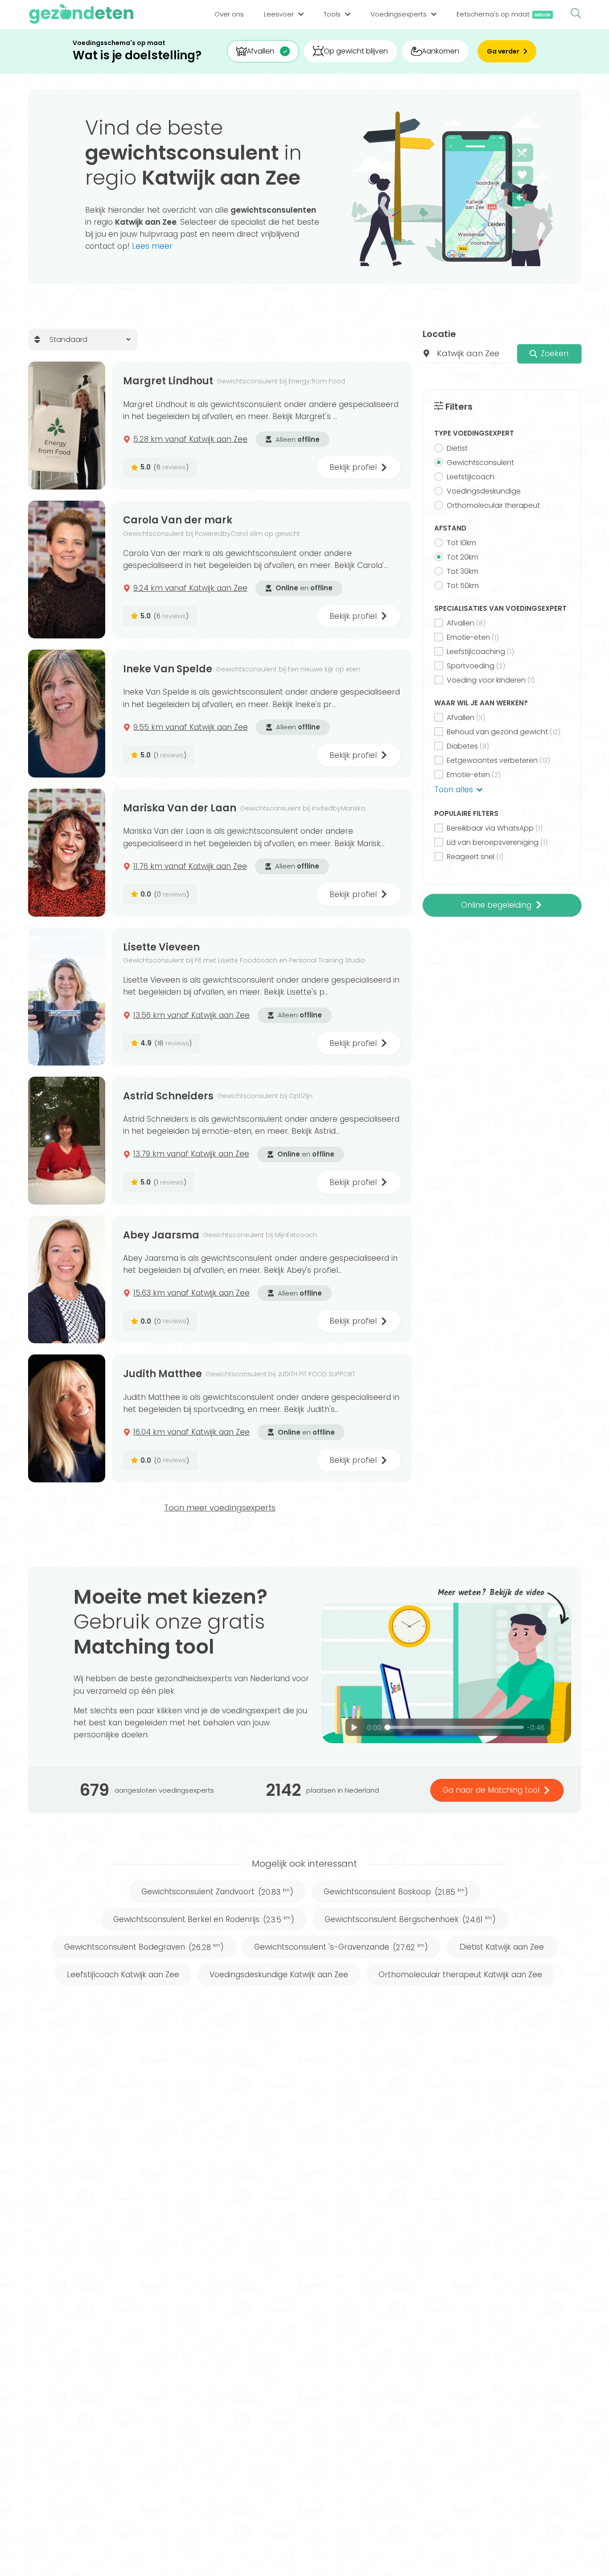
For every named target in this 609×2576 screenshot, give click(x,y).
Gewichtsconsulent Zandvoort (217, 1892)
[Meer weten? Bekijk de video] (446, 1673)
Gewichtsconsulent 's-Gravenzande (341, 1947)
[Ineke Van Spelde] (67, 714)
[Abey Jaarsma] (67, 1280)
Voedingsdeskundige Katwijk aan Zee (279, 1975)
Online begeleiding (496, 905)
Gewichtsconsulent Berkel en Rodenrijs (204, 1919)
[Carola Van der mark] (67, 570)
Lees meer (152, 246)
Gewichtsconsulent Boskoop (396, 1892)
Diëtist (457, 448)
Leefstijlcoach (471, 477)
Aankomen (440, 51)
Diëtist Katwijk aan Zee (502, 1947)
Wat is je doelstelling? (137, 56)
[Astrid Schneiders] (67, 1141)
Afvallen (260, 51)
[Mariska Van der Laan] (67, 853)
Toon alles (454, 790)
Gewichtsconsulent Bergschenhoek (410, 1919)
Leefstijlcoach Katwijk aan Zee (123, 1975)
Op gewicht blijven (356, 51)
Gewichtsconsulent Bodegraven (144, 1947)
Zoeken (555, 354)
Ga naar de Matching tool (491, 1790)
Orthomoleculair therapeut (493, 505)
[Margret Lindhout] (67, 426)
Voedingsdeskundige (484, 491)
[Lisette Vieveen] (67, 997)
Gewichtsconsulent (480, 463)
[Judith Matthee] (67, 1418)
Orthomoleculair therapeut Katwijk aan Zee (460, 1975)
